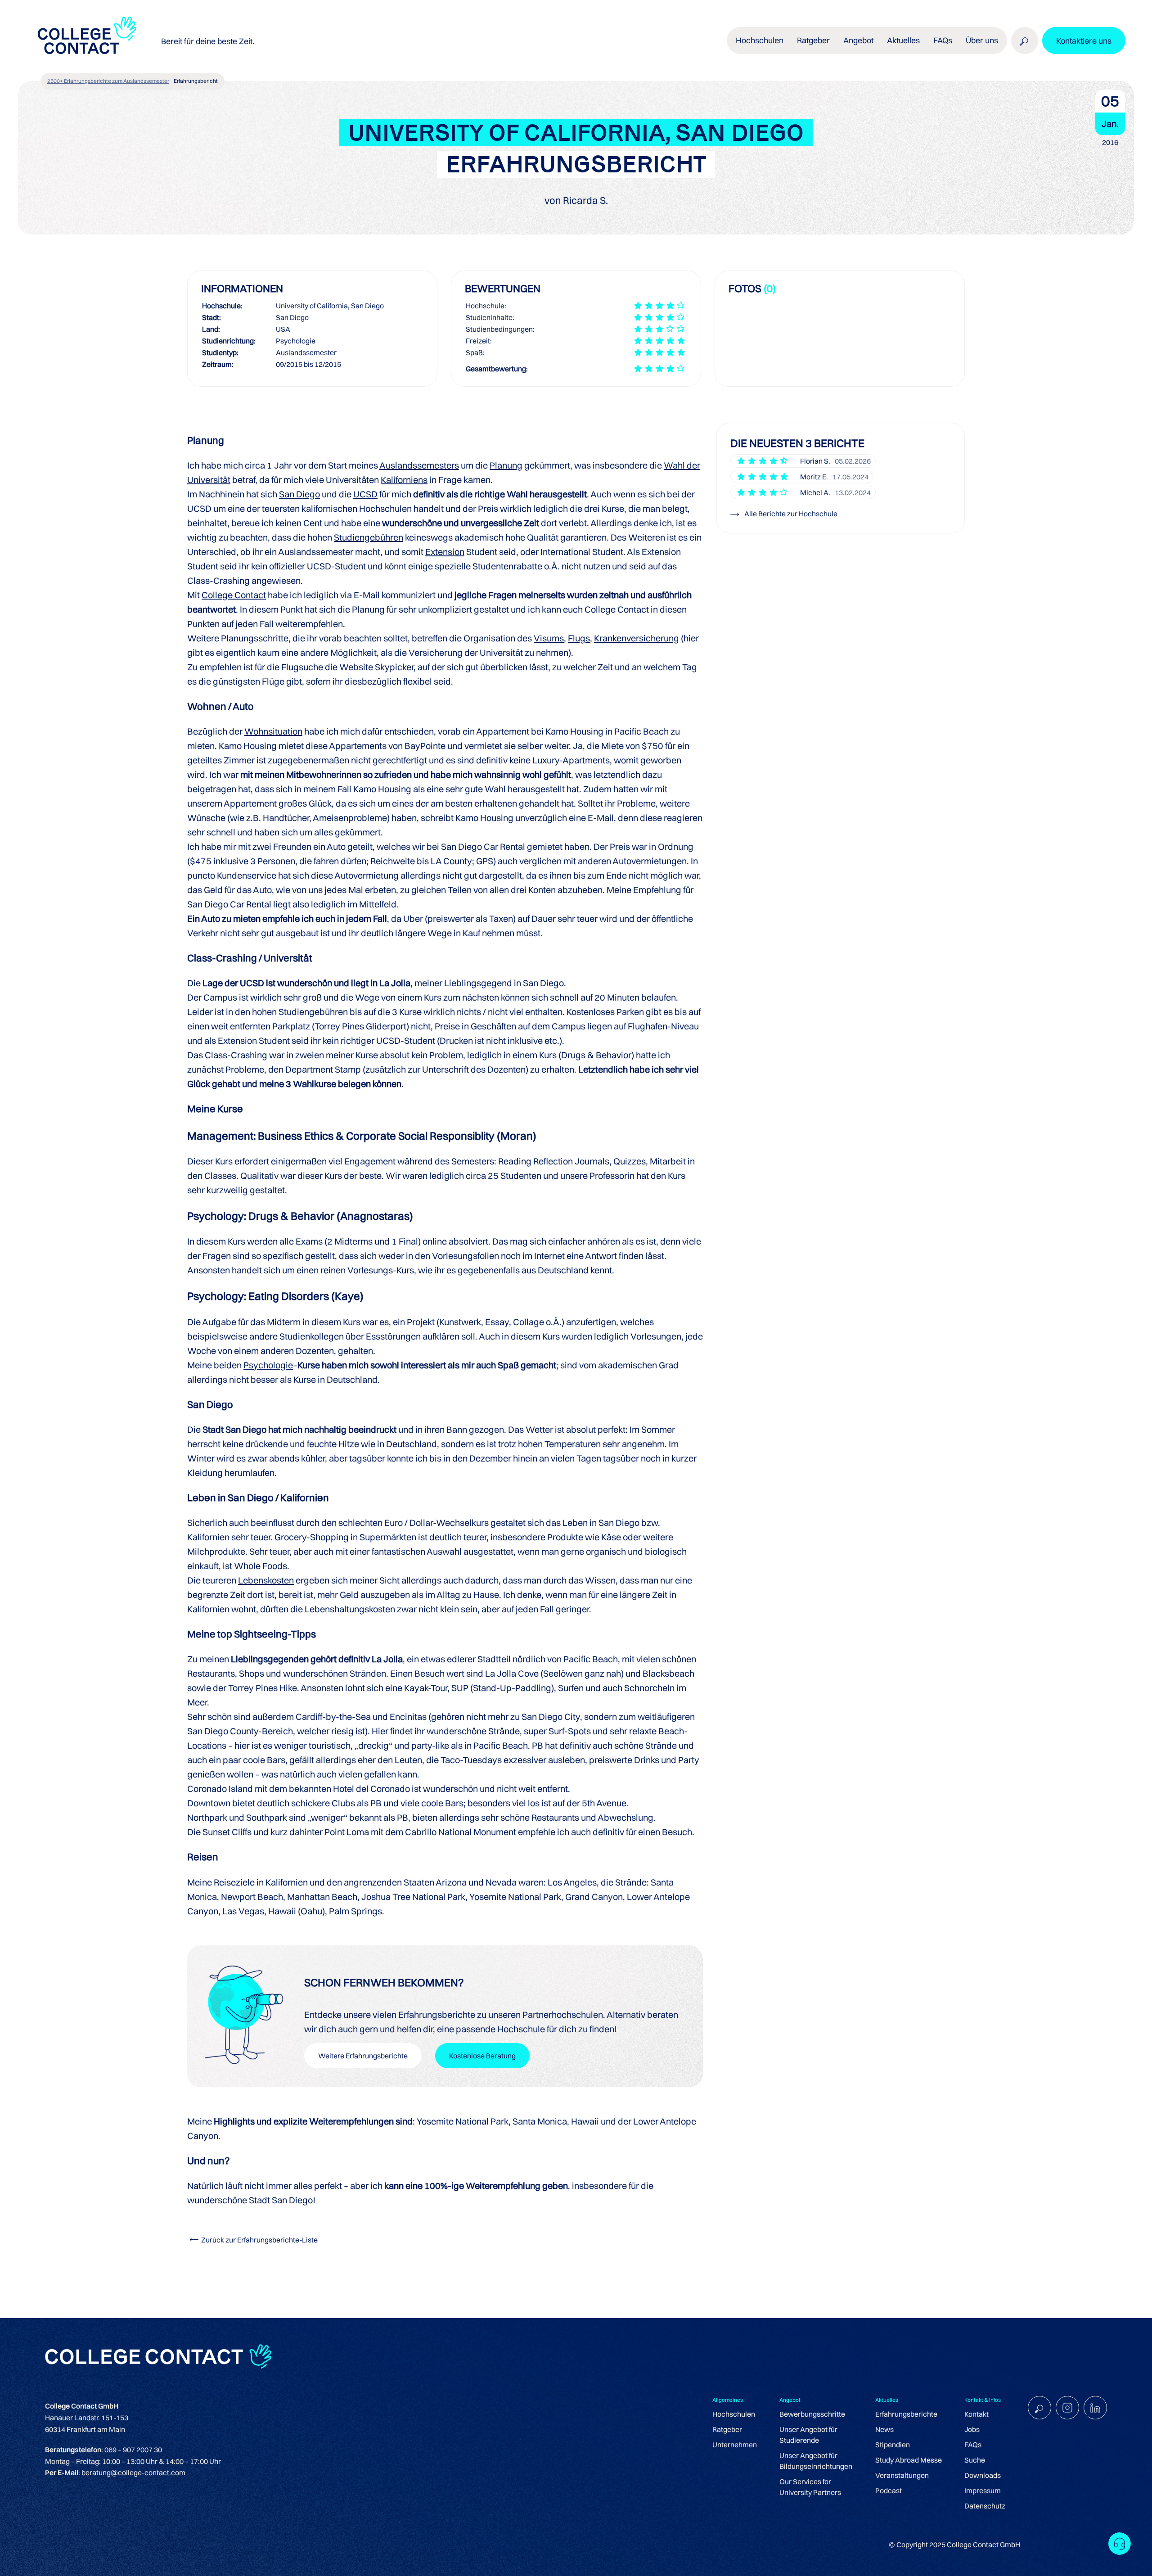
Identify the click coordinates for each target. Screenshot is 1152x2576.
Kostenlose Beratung (482, 2056)
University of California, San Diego (330, 306)
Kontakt (976, 2414)
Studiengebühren (369, 537)
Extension (445, 552)
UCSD (365, 494)
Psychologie (268, 1365)
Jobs (972, 2429)
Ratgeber (727, 2429)
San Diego (299, 494)
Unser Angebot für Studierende (808, 2435)
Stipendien (893, 2445)
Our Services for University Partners (810, 2487)
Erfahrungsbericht (196, 81)
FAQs (943, 40)
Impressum (983, 2490)
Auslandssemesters (419, 465)
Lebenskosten (266, 1580)
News (884, 2429)
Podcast (889, 2490)
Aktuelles (903, 40)
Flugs (579, 638)
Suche (975, 2460)
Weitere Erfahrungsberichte (363, 2056)
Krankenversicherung (637, 638)
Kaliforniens (404, 480)
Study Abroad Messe (909, 2460)
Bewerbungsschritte (812, 2414)
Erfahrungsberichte (906, 2414)
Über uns (982, 40)
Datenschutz (985, 2506)
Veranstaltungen (902, 2475)
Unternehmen (735, 2445)
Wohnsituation (273, 731)
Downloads (983, 2475)
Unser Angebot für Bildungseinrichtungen (816, 2461)
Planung (506, 465)
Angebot (858, 40)
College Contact (234, 595)
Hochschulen (734, 2414)
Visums (549, 638)
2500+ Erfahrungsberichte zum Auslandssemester (108, 81)
